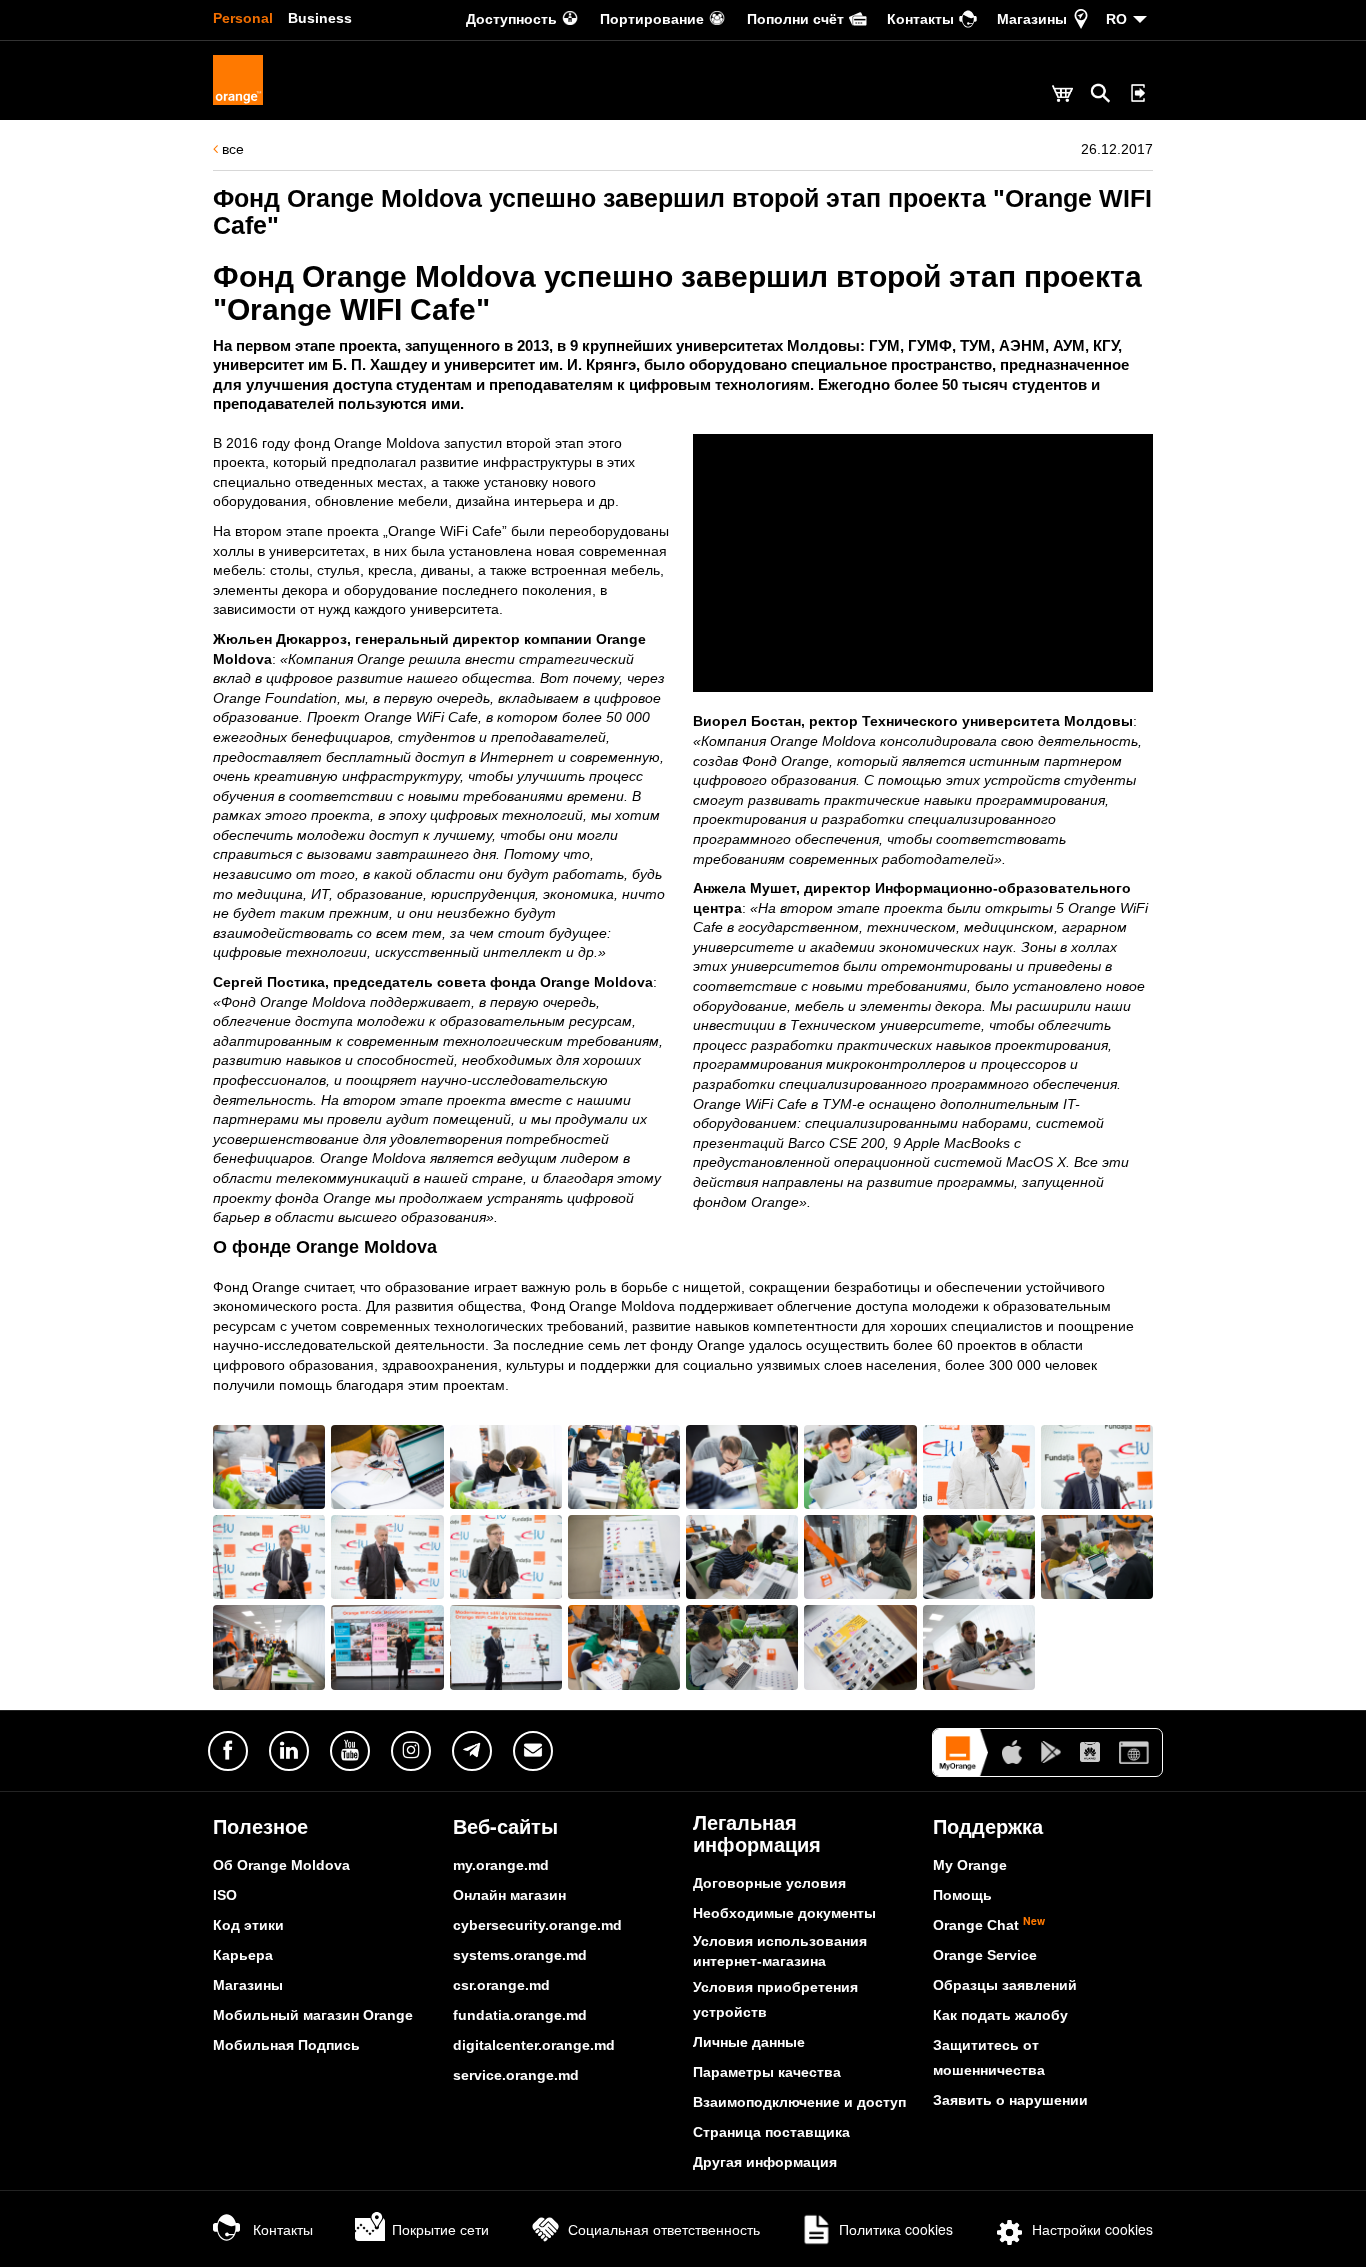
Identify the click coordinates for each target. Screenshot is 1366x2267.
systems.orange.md (520, 1955)
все (231, 149)
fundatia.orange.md (520, 2015)
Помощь (962, 1895)
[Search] (1101, 93)
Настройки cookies (1092, 2229)
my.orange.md (501, 1865)
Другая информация (765, 2162)
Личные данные (749, 2042)
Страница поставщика (771, 2132)
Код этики (248, 1925)
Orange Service (985, 1955)
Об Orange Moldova (281, 1865)
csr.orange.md (501, 1985)
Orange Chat (989, 1925)
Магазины (248, 1985)
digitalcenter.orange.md (534, 2045)
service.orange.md (516, 2075)
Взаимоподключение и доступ (799, 2102)
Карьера (243, 1955)
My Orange (970, 1865)
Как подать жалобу (1000, 2015)
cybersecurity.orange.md (537, 1925)
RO (1116, 19)
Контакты (283, 2229)
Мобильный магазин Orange (313, 2015)
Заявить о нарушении (1010, 2100)
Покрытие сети (440, 2229)
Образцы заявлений (1005, 1985)
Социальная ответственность (664, 2229)
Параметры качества (767, 2072)
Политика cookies (896, 2229)
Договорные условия (769, 1883)
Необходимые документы (784, 1913)
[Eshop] (1062, 96)
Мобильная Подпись (286, 2045)
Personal (243, 18)
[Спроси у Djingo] (1321, 2222)
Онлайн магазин (509, 1895)
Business (320, 18)
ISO (225, 1895)
